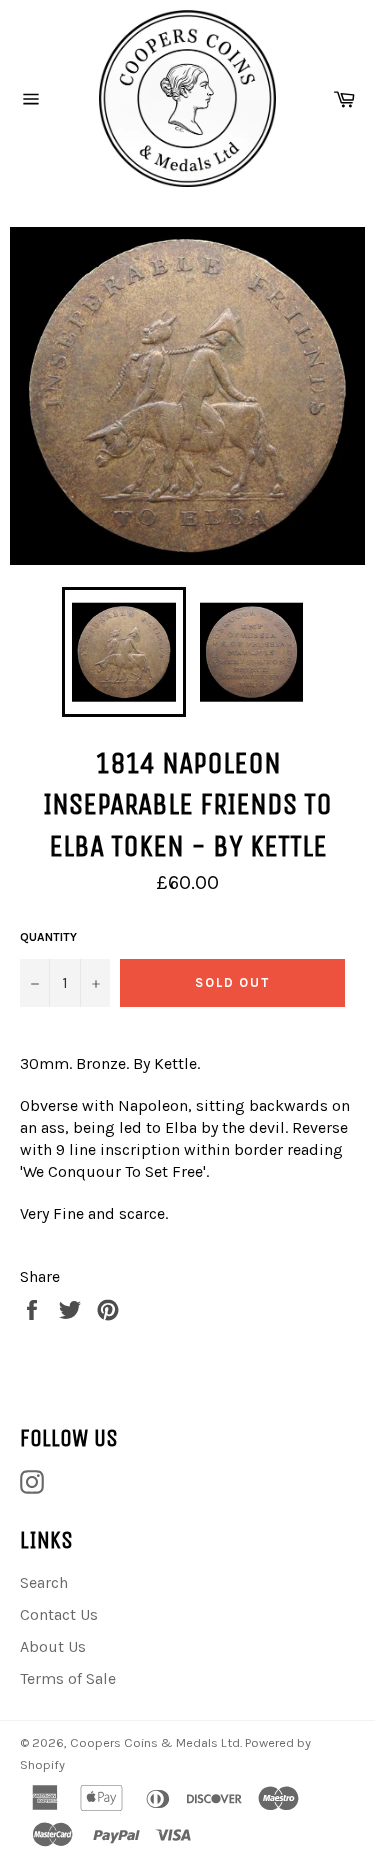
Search (44, 1582)
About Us (53, 1646)
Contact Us (59, 1614)
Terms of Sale (68, 1678)
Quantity (48, 937)
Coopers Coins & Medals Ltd (155, 1742)
